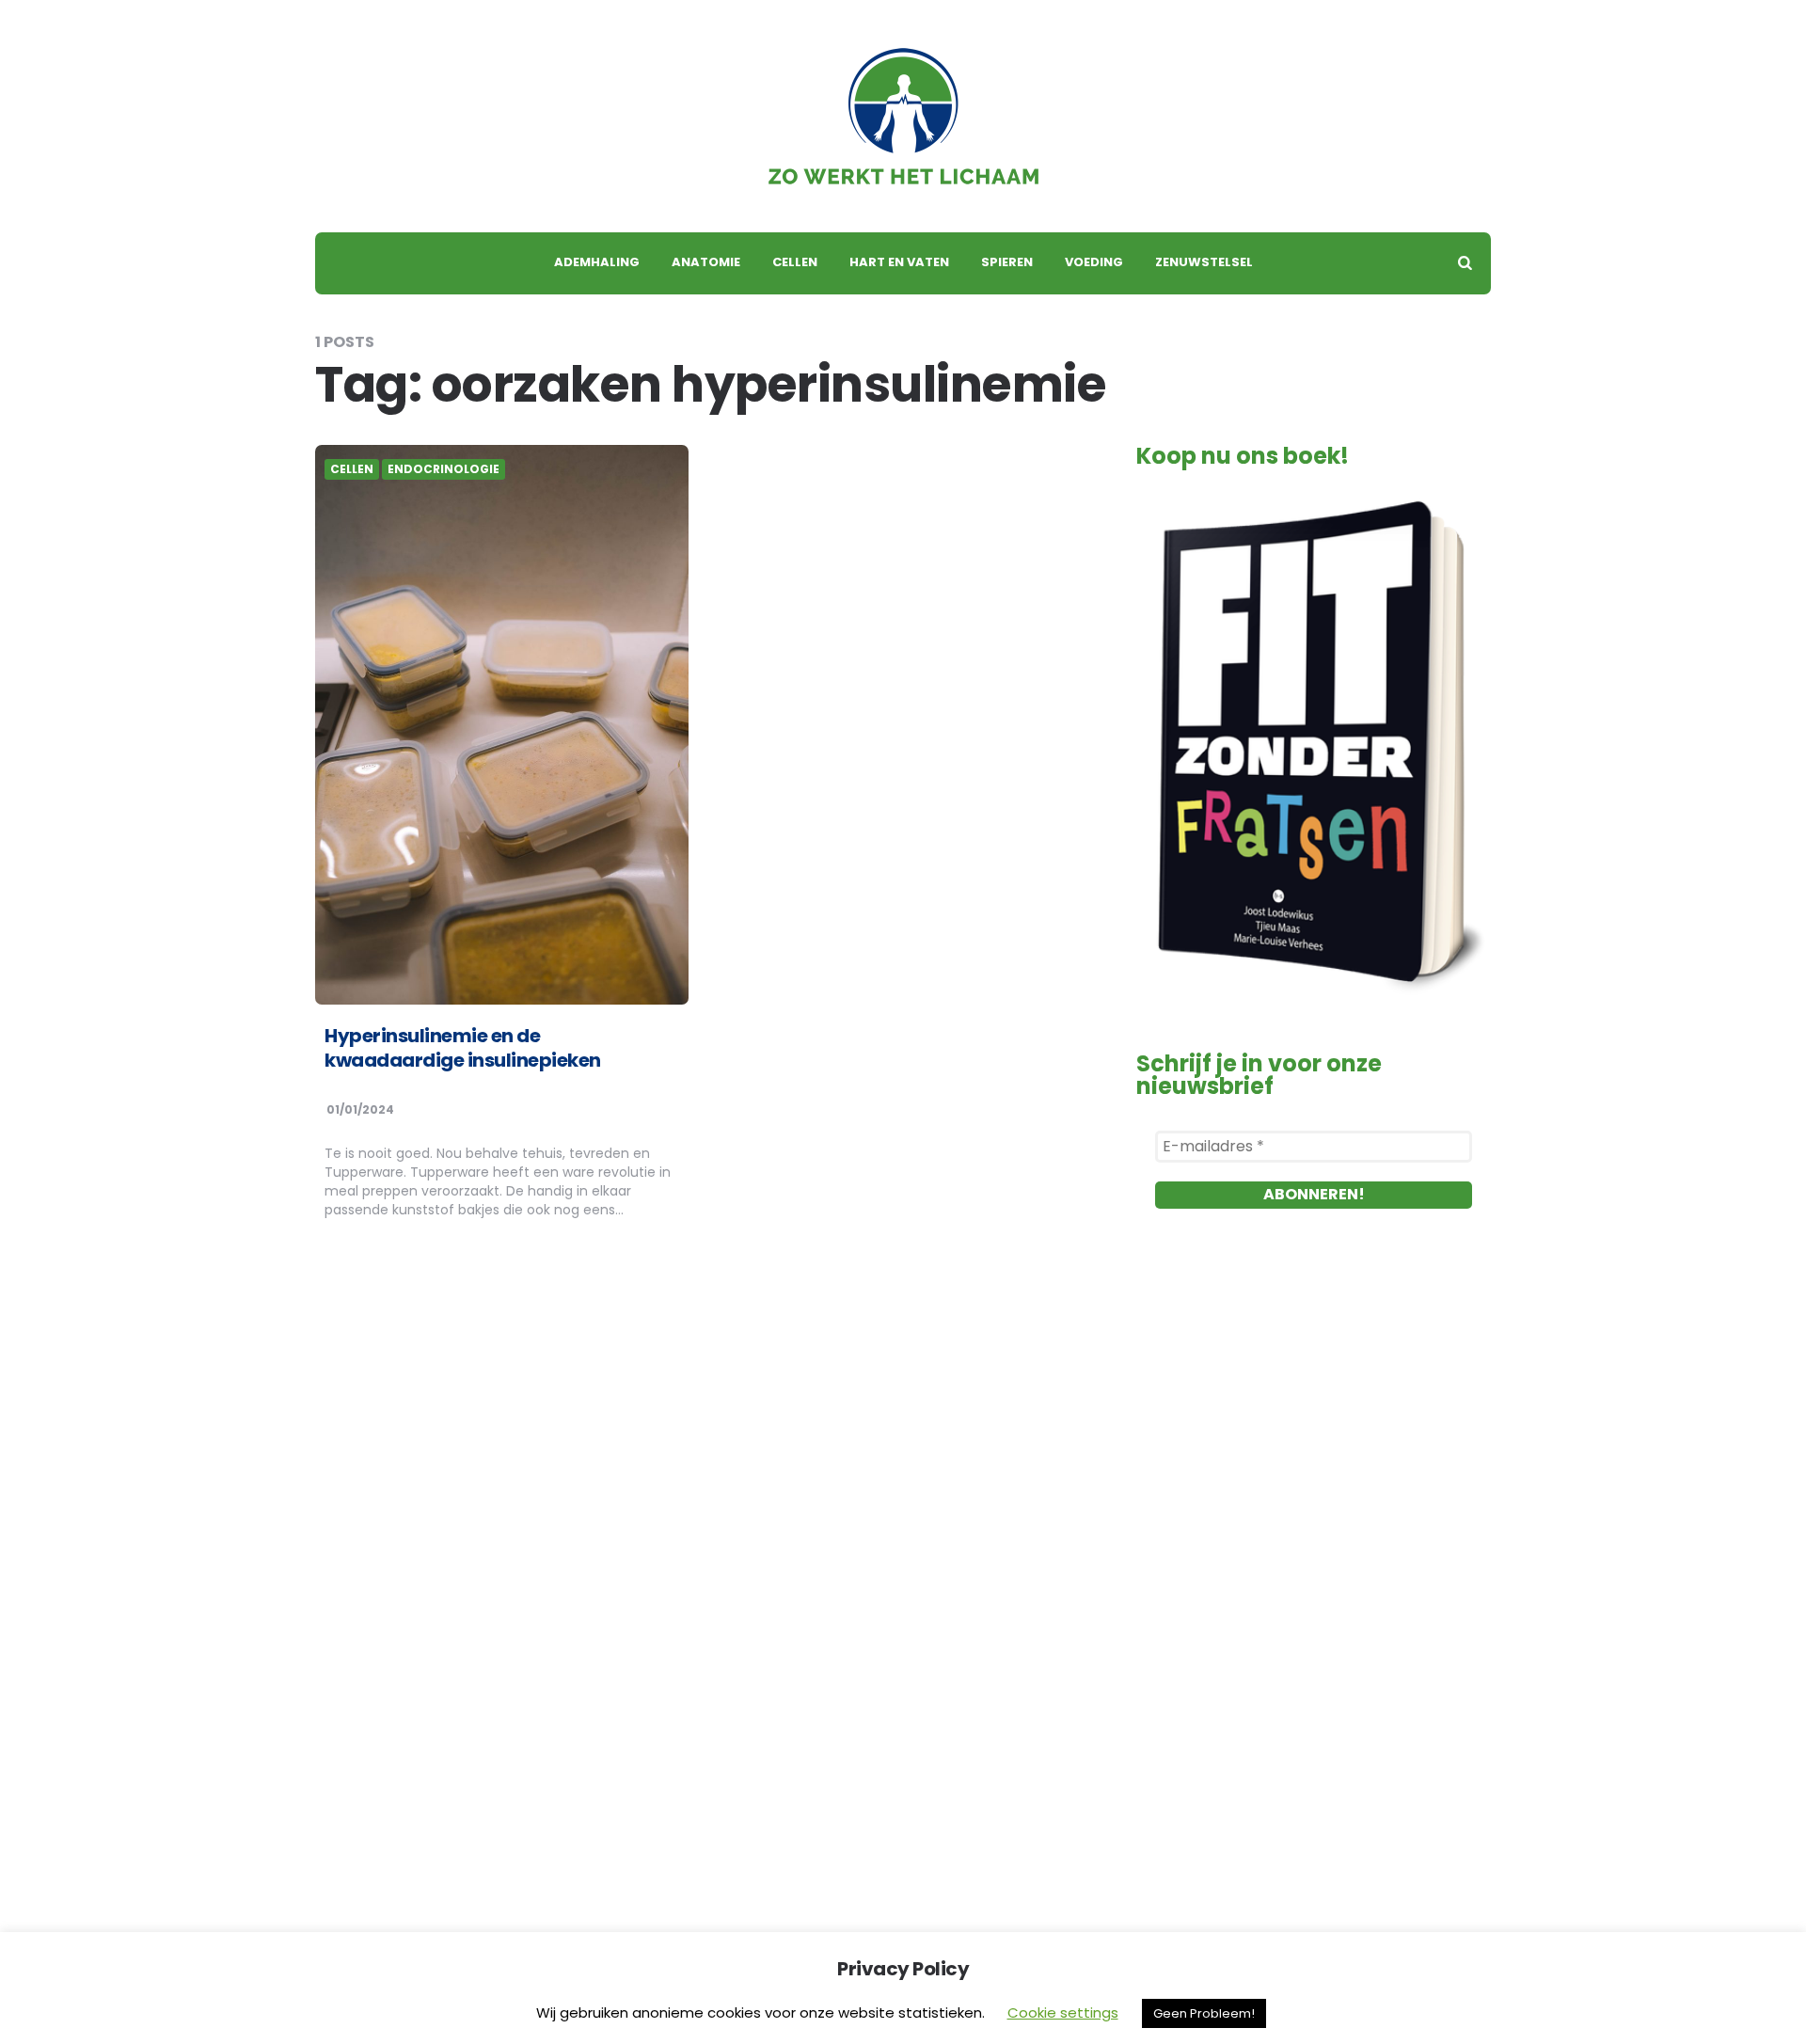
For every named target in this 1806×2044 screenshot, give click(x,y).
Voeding (1094, 262)
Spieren (1007, 262)
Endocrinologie (444, 469)
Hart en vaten (899, 262)
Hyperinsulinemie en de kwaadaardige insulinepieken (463, 1048)
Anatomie (706, 262)
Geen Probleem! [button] (1204, 2013)
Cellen (795, 262)
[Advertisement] (1314, 1445)
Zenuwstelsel (1204, 262)
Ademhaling (597, 262)
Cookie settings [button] (1063, 2012)
